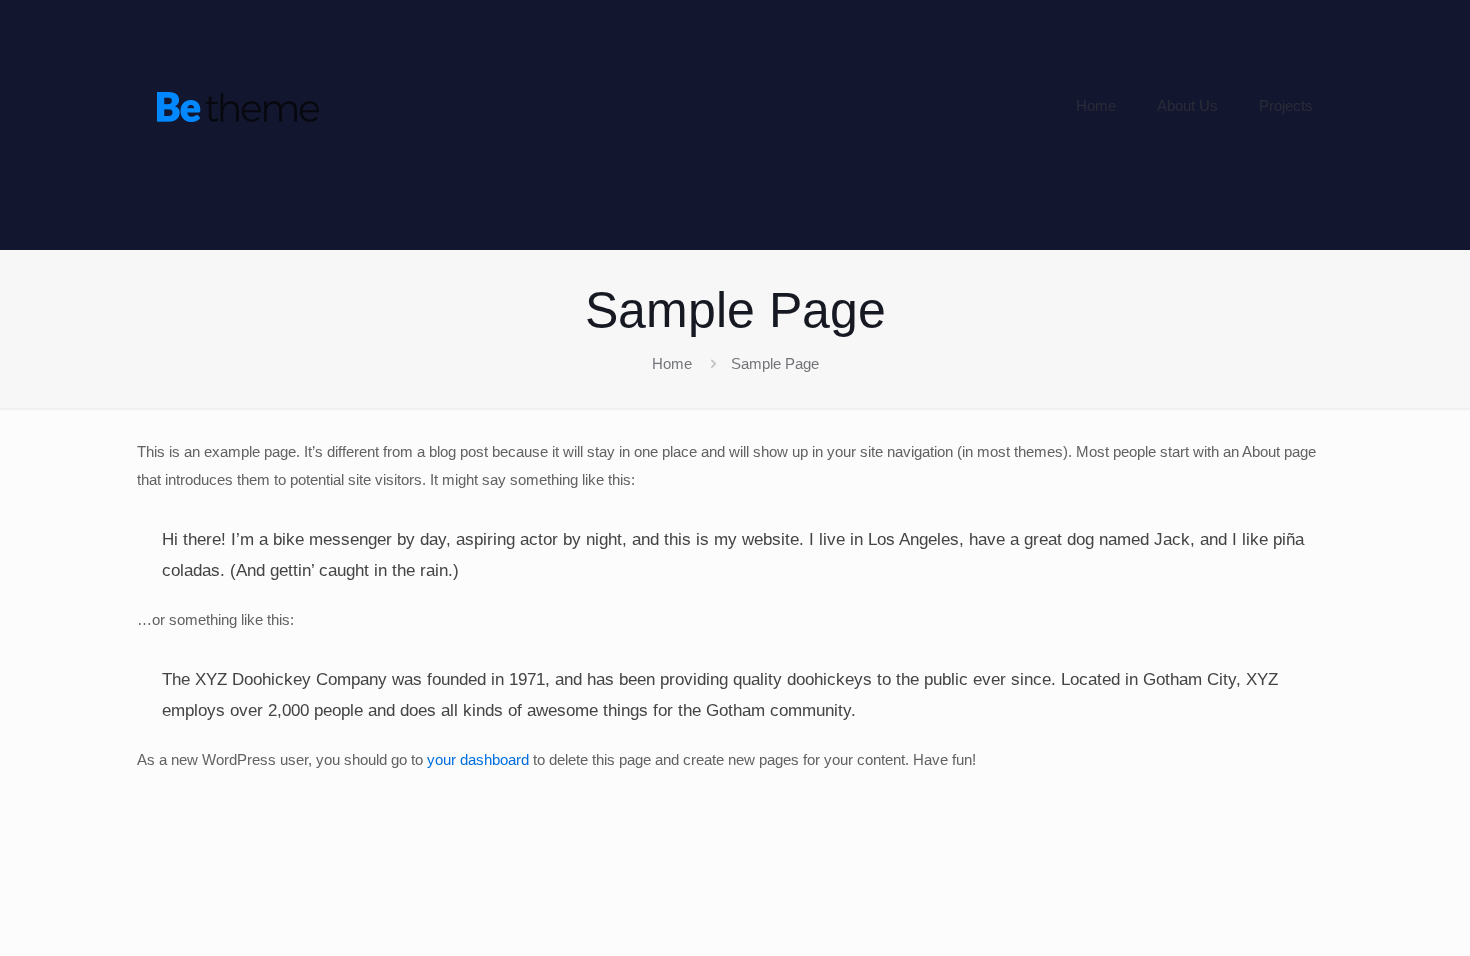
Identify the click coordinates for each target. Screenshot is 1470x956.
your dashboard (478, 759)
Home (672, 363)
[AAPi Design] (238, 106)
